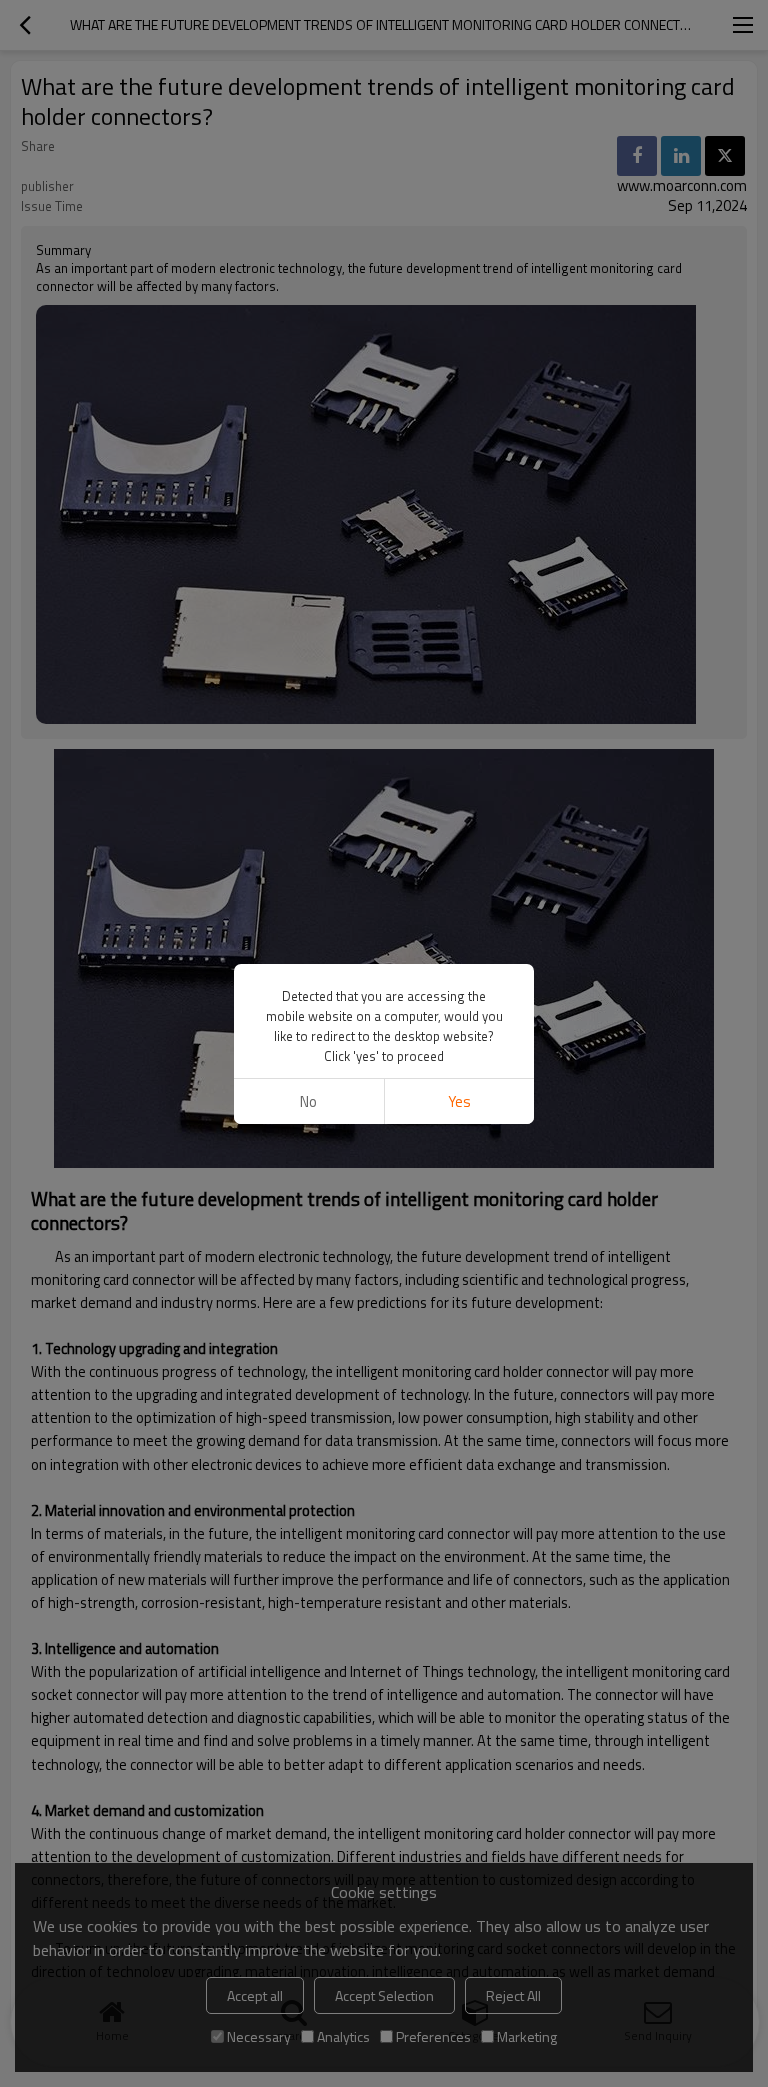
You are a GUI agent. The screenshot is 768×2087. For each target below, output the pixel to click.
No (308, 1101)
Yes (459, 1101)
